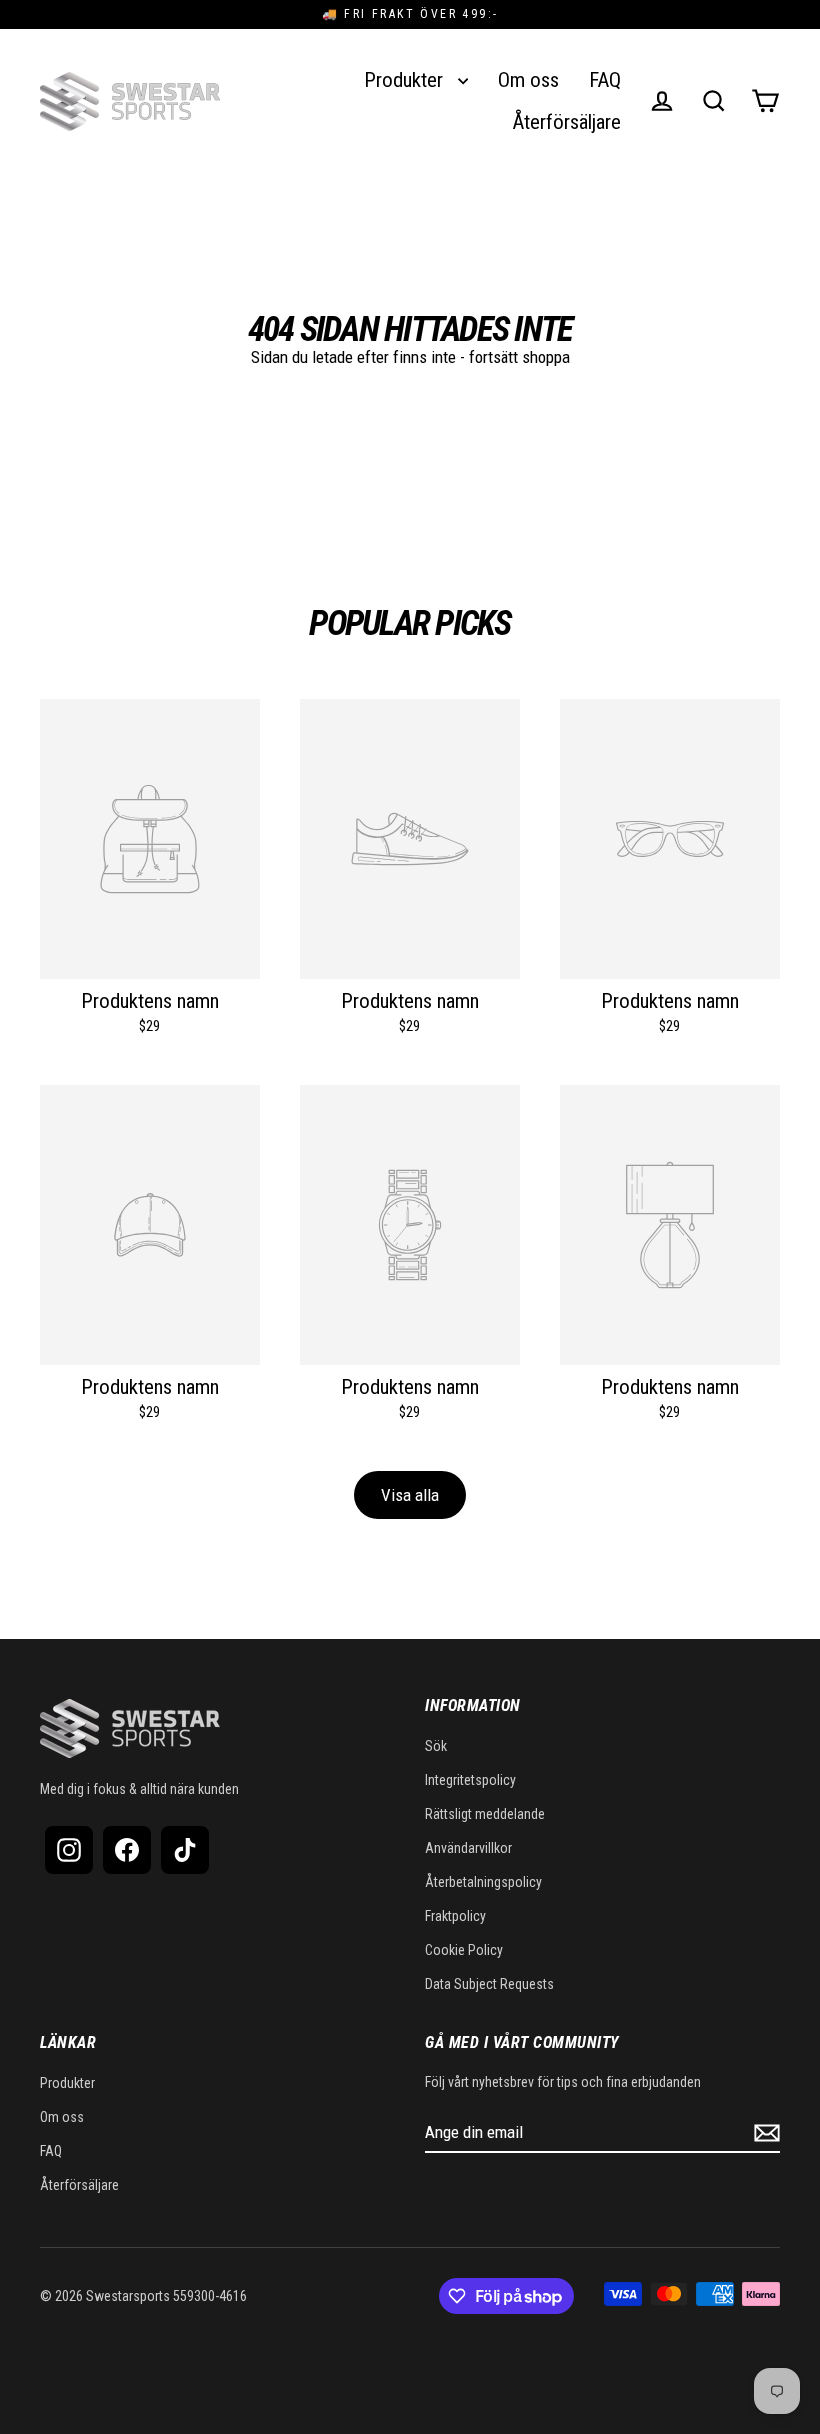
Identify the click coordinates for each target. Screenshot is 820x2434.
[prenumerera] (764, 2133)
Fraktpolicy (455, 1916)
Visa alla (410, 1495)
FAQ (605, 80)
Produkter (406, 80)
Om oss (528, 80)
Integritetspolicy (470, 1780)
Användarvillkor (468, 1848)
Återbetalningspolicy (483, 1882)
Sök (436, 1746)
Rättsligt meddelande (485, 1814)
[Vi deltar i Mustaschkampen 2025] (271, 101)
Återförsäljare (566, 122)
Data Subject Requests (489, 1984)
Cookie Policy (464, 1950)
